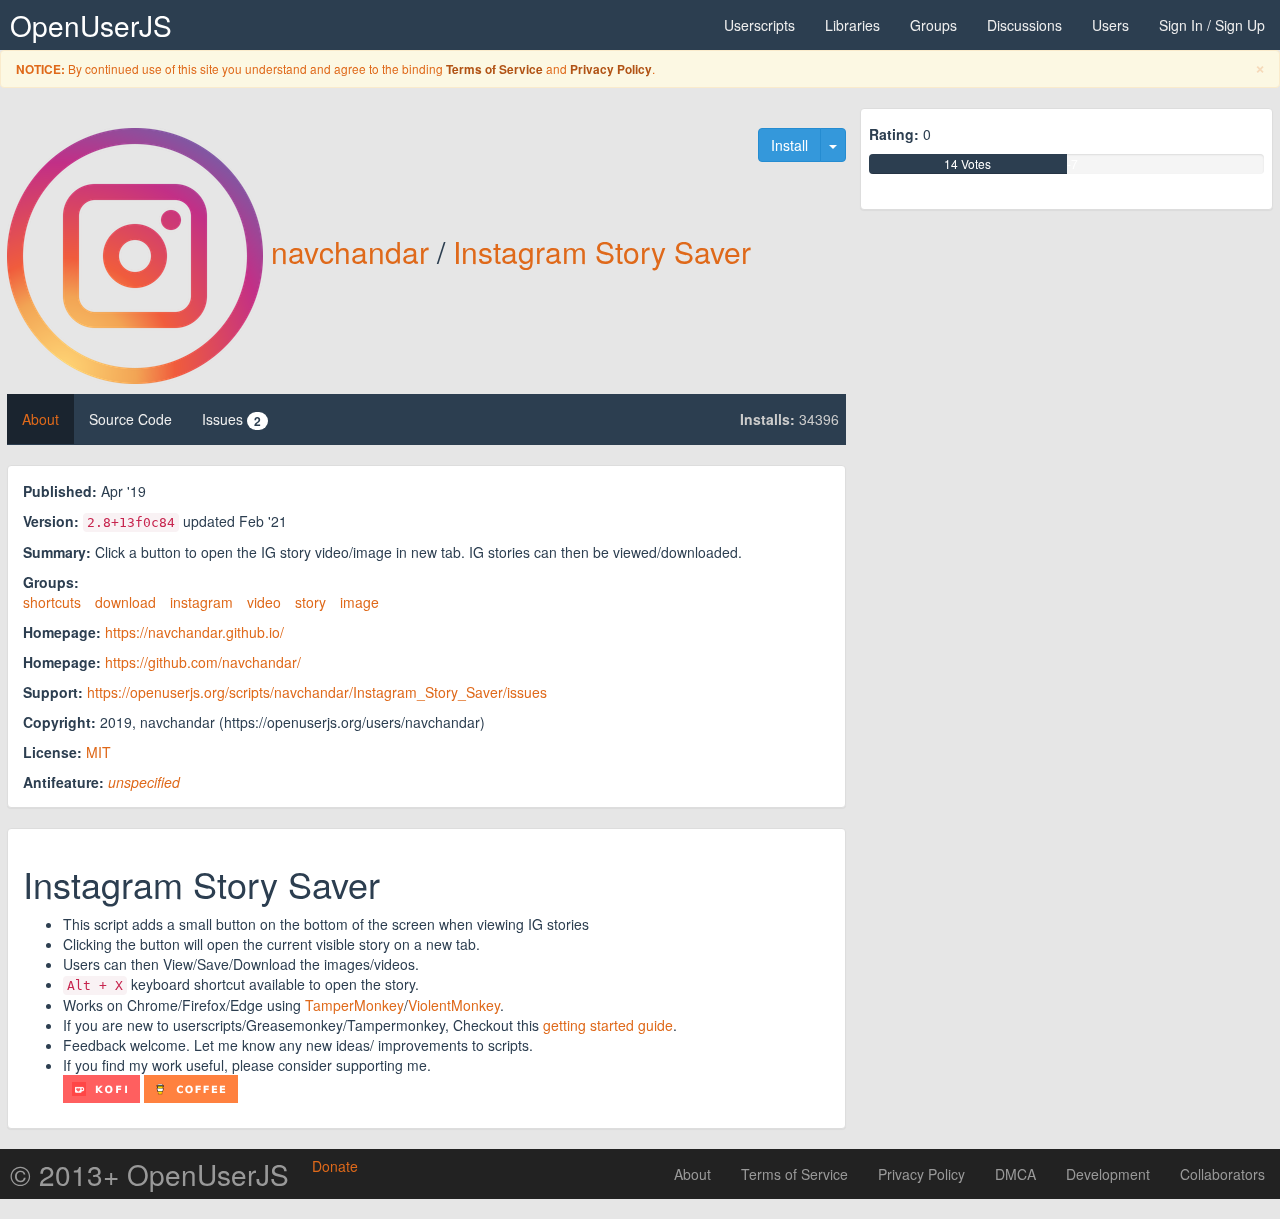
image (359, 602)
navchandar (350, 251)
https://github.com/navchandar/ (203, 662)
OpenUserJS (91, 25)
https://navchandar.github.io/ (194, 632)
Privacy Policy (611, 69)
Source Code (130, 419)
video (264, 602)
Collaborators (1222, 1174)
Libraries (852, 25)
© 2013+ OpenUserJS (149, 1174)
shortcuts (52, 602)
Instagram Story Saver (602, 251)
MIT (98, 752)
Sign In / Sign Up (1212, 25)
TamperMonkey (354, 1005)
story (310, 602)
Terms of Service (494, 69)
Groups (933, 25)
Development (1108, 1174)
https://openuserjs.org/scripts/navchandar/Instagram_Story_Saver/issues (317, 692)
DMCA (1015, 1174)
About (40, 419)
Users (1110, 25)
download (125, 602)
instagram (201, 602)
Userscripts (759, 25)
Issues (231, 419)
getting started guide (608, 1025)
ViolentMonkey (454, 1005)
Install (789, 145)
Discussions (1024, 25)
